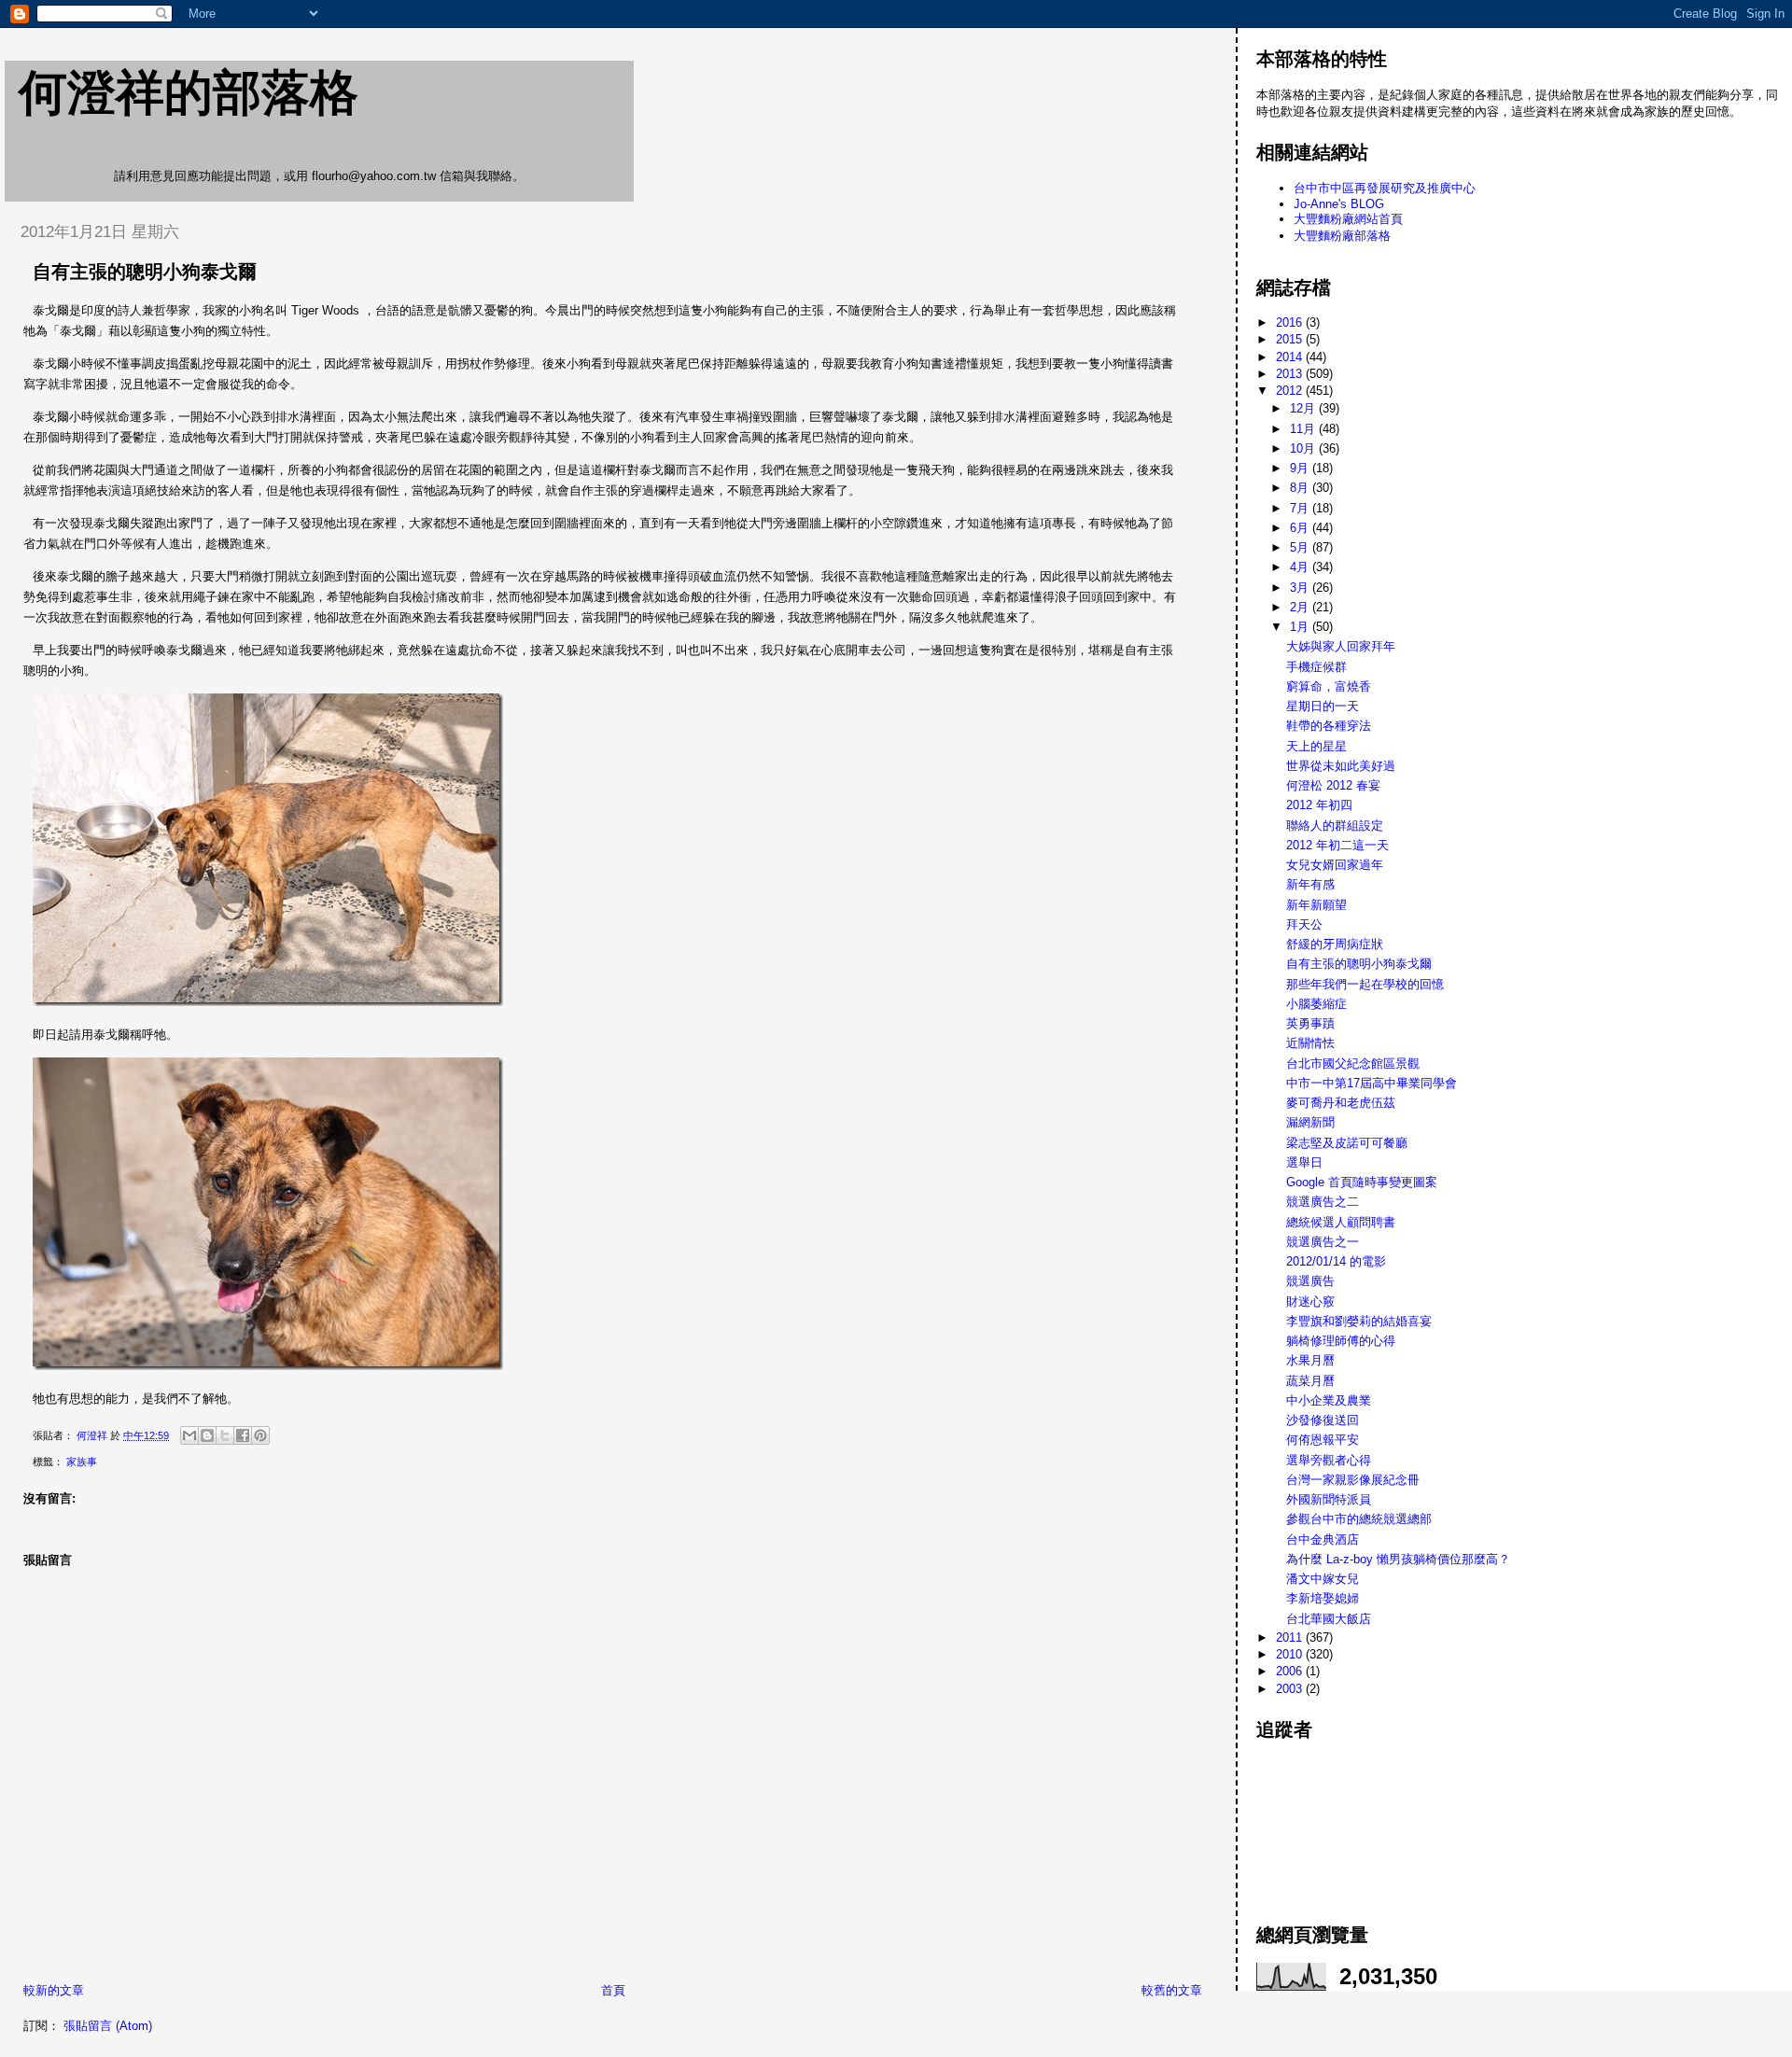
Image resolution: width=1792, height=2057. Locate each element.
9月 (1301, 468)
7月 (1301, 508)
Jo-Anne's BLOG (1339, 204)
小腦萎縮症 (1316, 1004)
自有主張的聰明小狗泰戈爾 (1359, 964)
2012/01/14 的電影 (1336, 1261)
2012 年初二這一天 (1337, 845)
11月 (1304, 429)
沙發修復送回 (1323, 1420)
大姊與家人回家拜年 (1341, 646)
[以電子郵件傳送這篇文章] (189, 1435)
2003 (1291, 1689)
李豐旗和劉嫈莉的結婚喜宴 (1359, 1321)
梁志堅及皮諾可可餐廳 (1347, 1143)
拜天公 (1304, 924)
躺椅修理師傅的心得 (1341, 1341)
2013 (1291, 374)
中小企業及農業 (1329, 1400)
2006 (1291, 1671)
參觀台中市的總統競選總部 (1359, 1519)
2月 (1301, 607)
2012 (1291, 391)
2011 (1291, 1637)
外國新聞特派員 (1329, 1499)
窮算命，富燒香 (1329, 686)
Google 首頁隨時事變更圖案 (1362, 1182)
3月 (1301, 588)
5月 (1301, 547)
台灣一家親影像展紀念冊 (1353, 1480)
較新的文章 (54, 1990)
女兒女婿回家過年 (1335, 865)
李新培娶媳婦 (1323, 1598)
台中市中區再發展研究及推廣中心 (1385, 188)
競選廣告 (1310, 1281)
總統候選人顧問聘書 (1341, 1222)
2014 (1291, 357)
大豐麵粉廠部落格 (1342, 236)
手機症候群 (1316, 667)
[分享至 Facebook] (243, 1435)
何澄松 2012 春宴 (1333, 785)
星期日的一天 (1323, 706)
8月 (1301, 488)
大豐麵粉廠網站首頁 (1348, 219)
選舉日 (1304, 1162)
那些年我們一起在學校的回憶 (1365, 984)
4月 (1301, 567)
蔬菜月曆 (1310, 1381)
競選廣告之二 (1323, 1202)
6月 (1301, 528)
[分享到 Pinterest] (260, 1435)
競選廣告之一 (1323, 1242)
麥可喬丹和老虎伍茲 (1341, 1103)
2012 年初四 (1319, 805)
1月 (1301, 627)
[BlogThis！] (207, 1435)
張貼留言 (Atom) (108, 2026)
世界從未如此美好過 (1341, 766)
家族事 (82, 1462)
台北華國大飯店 (1329, 1619)
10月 (1304, 448)
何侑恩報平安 (1323, 1440)
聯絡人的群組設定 (1335, 826)
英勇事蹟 (1310, 1023)
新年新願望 (1316, 905)
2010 (1291, 1654)
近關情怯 (1310, 1043)
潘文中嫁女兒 (1323, 1579)
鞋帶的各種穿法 (1329, 726)
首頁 (613, 1990)
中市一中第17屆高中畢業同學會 (1372, 1083)
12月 (1304, 408)
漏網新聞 (1310, 1122)
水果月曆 (1310, 1360)
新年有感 (1310, 884)
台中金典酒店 (1323, 1539)
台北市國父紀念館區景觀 (1353, 1063)
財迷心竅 (1310, 1301)
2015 (1291, 339)
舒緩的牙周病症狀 (1335, 944)
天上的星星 (1316, 746)
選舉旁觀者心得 (1329, 1460)
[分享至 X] (225, 1435)
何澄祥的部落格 (189, 92)
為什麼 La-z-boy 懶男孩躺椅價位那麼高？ (1398, 1559)
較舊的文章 (1172, 1990)
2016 (1291, 322)
